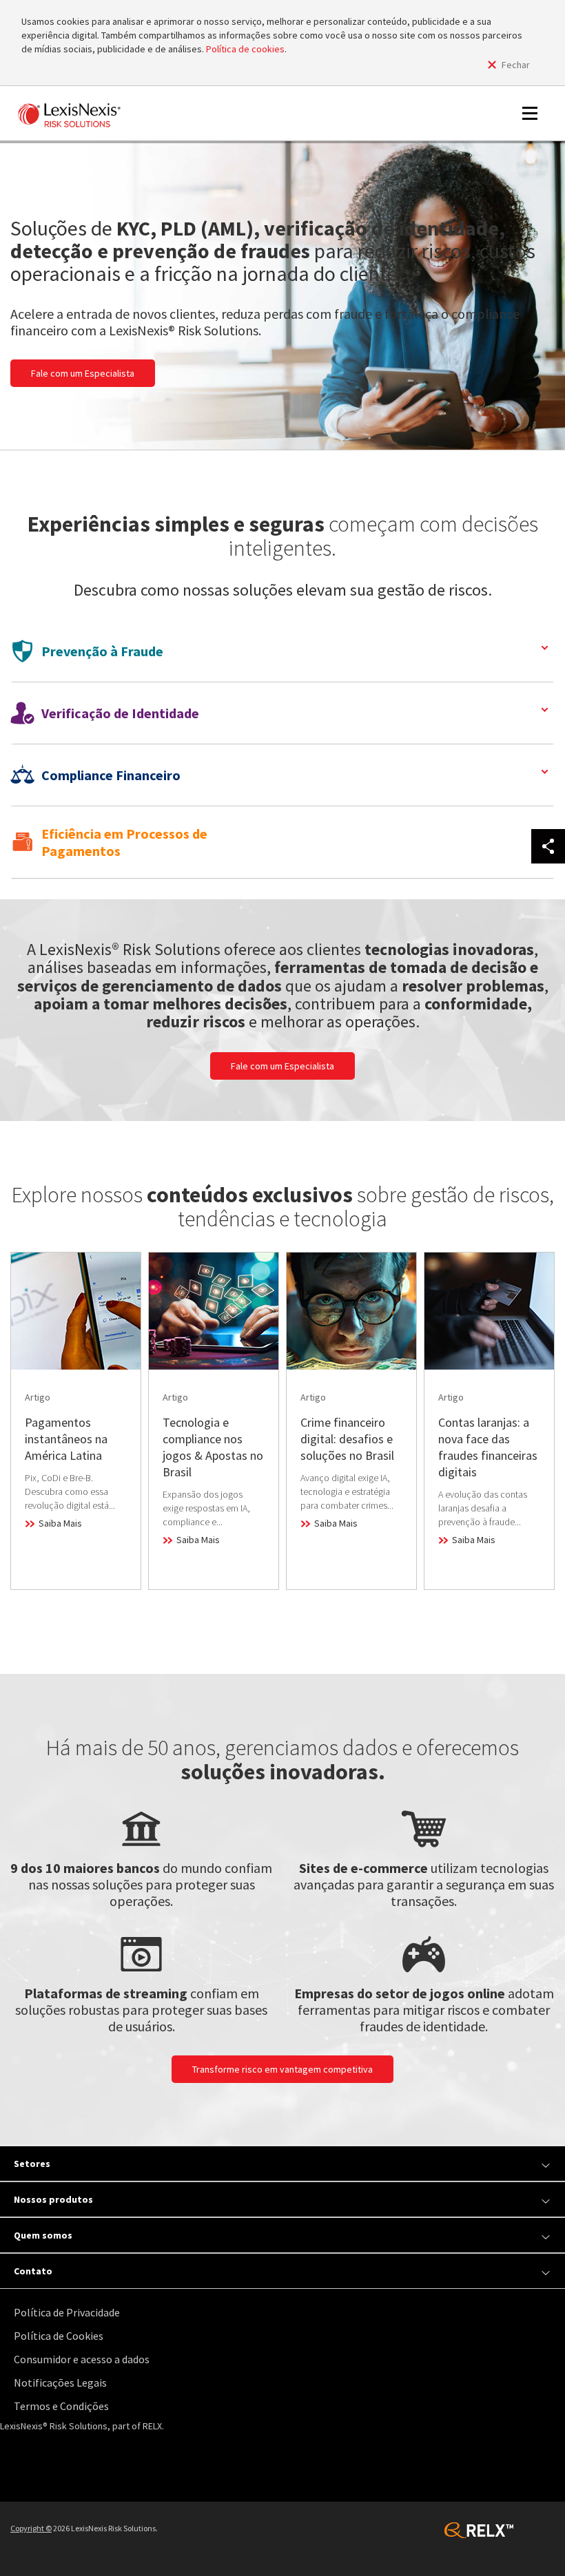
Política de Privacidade (67, 2312)
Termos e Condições (61, 2406)
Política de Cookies (59, 2336)
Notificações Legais (60, 2383)
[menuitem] (286, 2313)
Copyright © (31, 2528)
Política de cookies (245, 49)
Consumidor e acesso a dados (82, 2359)
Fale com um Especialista (83, 373)
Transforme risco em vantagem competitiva (282, 2069)
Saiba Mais (60, 1523)
